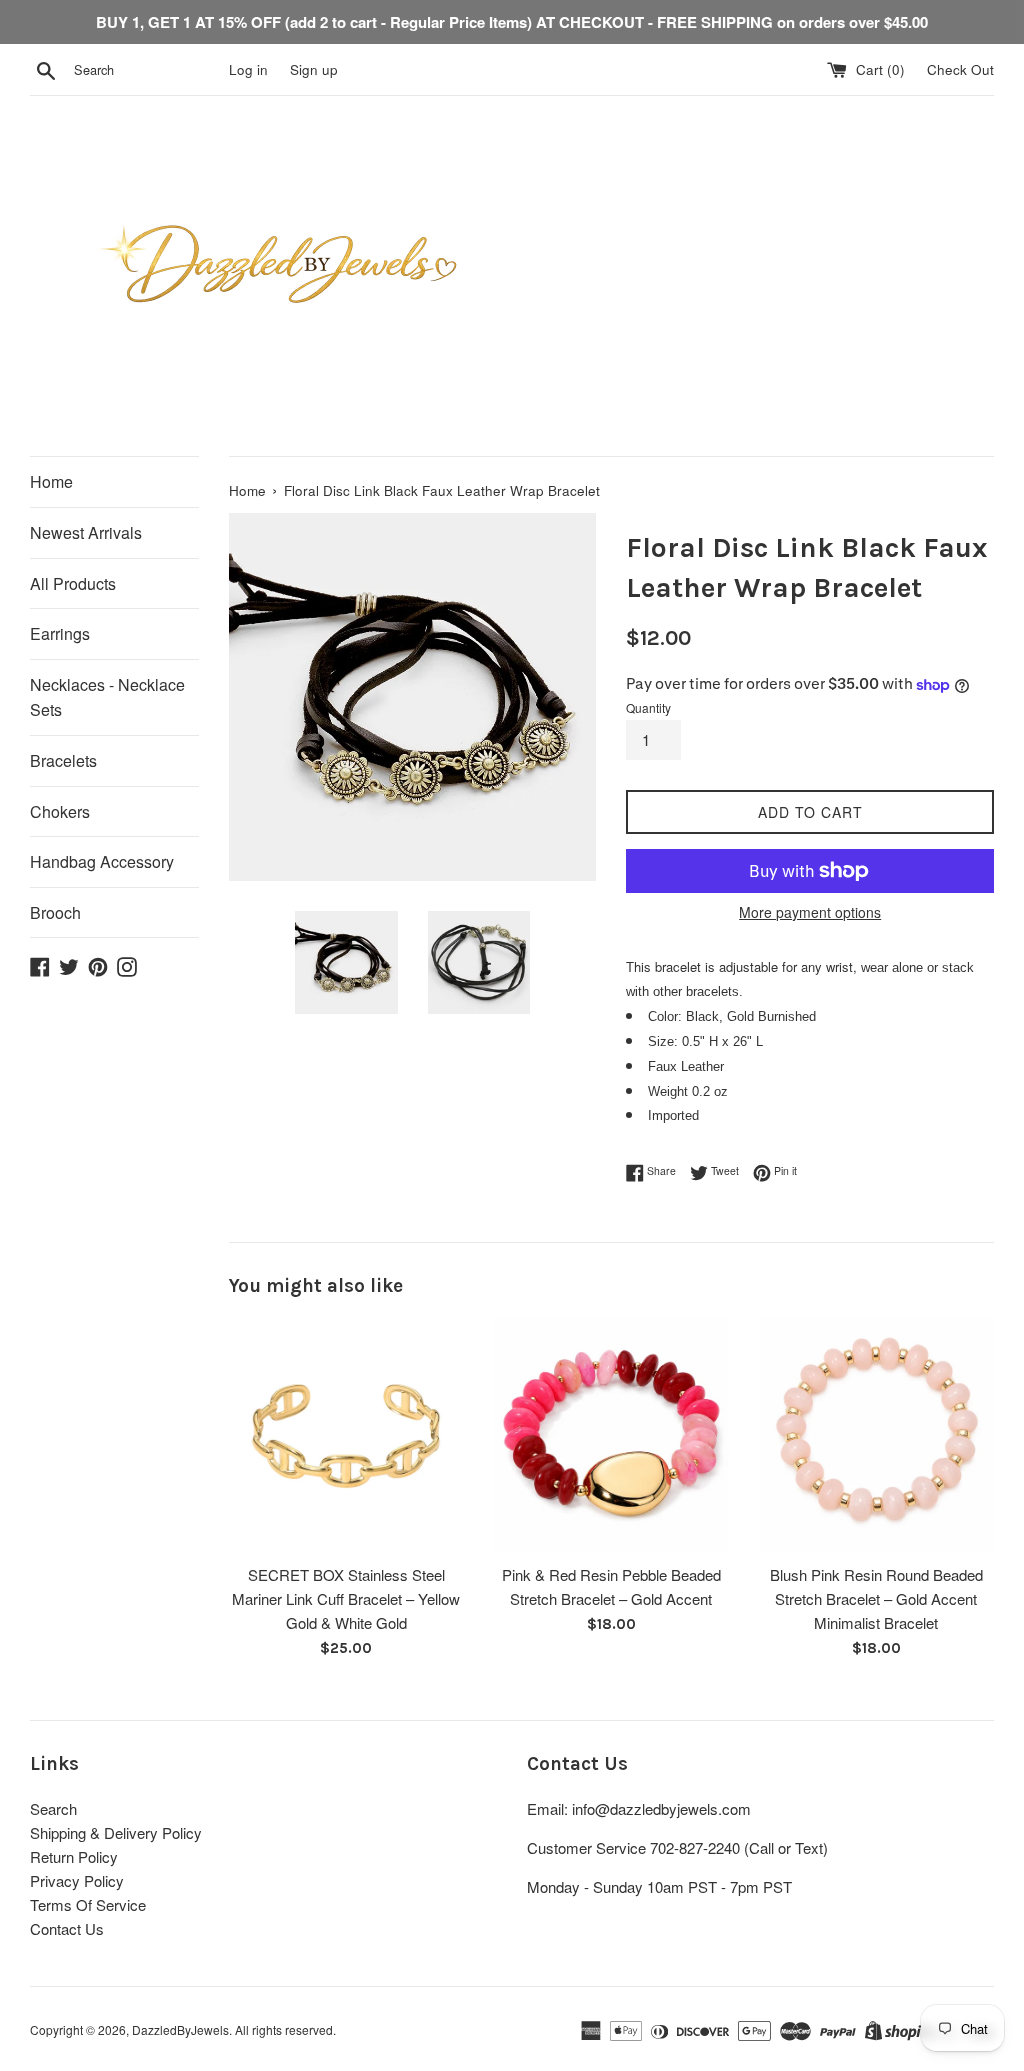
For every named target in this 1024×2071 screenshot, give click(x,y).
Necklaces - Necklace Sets (107, 697)
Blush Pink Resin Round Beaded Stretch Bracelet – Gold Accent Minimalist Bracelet (876, 1598)
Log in (248, 69)
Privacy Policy (77, 1880)
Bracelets (63, 760)
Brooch (55, 912)
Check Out (960, 69)
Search (53, 1808)
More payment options (810, 912)
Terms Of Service (88, 1904)
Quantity (648, 707)
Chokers (60, 811)
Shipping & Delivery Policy (116, 1832)
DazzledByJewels (180, 2029)
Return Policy (74, 1856)
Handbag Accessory (102, 861)
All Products (73, 583)
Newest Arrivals (86, 532)
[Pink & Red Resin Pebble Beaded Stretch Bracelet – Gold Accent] (611, 1435)
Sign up (314, 69)
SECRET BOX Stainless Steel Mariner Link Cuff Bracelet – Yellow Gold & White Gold (346, 1598)
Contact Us (67, 1928)
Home (51, 481)
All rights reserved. (285, 2029)
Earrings (60, 633)
